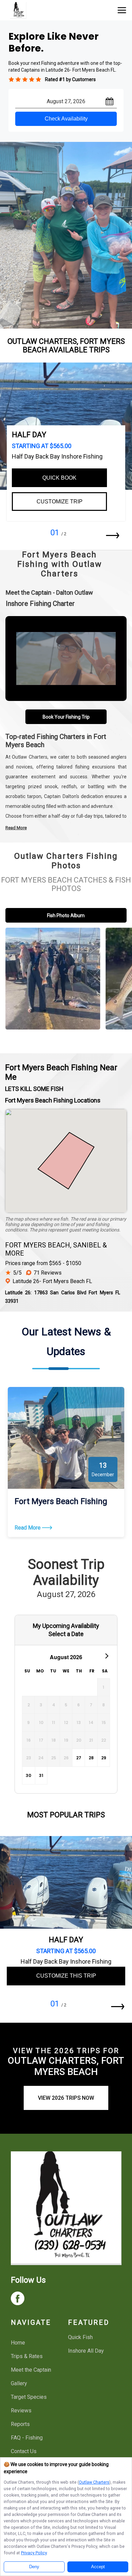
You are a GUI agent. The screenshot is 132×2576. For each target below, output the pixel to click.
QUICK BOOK (59, 478)
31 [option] (41, 1775)
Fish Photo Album (66, 915)
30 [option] (28, 1775)
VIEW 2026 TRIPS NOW (66, 2098)
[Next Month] (106, 1655)
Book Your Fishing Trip (66, 717)
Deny (34, 2567)
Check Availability (66, 119)
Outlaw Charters (94, 2482)
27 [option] (79, 1758)
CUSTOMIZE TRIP (60, 502)
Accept (98, 2567)
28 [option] (91, 1758)
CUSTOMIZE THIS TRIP (66, 1976)
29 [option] (104, 1758)
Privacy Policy (34, 2553)
